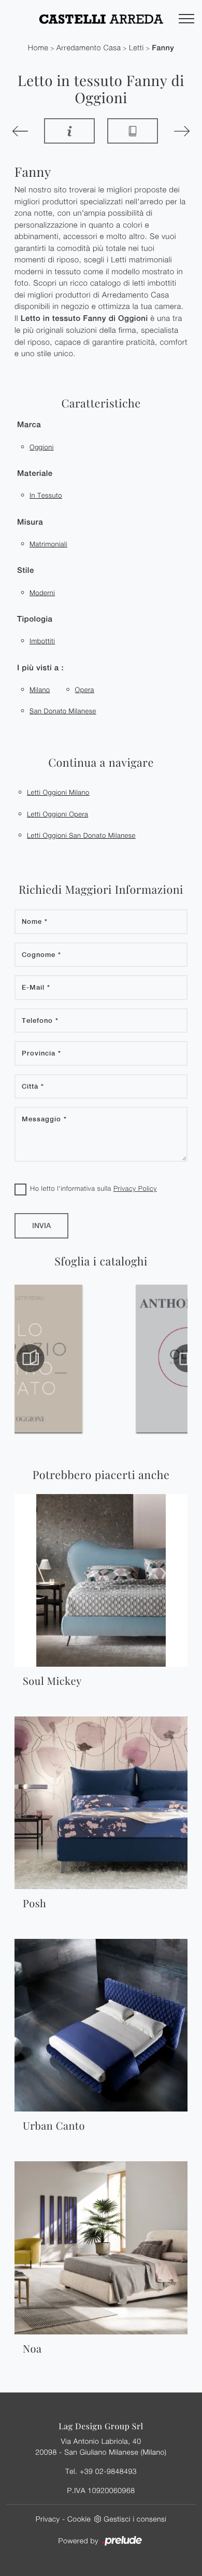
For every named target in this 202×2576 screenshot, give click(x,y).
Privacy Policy (135, 1188)
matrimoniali (48, 544)
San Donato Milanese (63, 711)
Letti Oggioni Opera (57, 814)
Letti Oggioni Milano (58, 792)
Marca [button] (29, 425)
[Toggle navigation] (186, 19)
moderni (42, 593)
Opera (85, 689)
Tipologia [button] (35, 619)
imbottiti (42, 641)
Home (38, 48)
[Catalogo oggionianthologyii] (77, 1358)
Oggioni (42, 447)
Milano (40, 689)
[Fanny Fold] (180, 131)
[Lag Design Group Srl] (101, 19)
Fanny (163, 48)
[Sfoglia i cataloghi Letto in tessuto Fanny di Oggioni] (133, 131)
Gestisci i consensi (135, 2519)
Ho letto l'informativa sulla (93, 1188)
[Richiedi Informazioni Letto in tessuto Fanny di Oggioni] (69, 131)
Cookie (79, 2519)
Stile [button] (26, 571)
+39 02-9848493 (108, 2471)
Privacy (48, 2519)
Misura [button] (30, 522)
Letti (136, 48)
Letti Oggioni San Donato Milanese (81, 835)
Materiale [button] (35, 474)
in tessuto (46, 495)
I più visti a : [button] (40, 668)
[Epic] (22, 131)
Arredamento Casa (89, 48)
